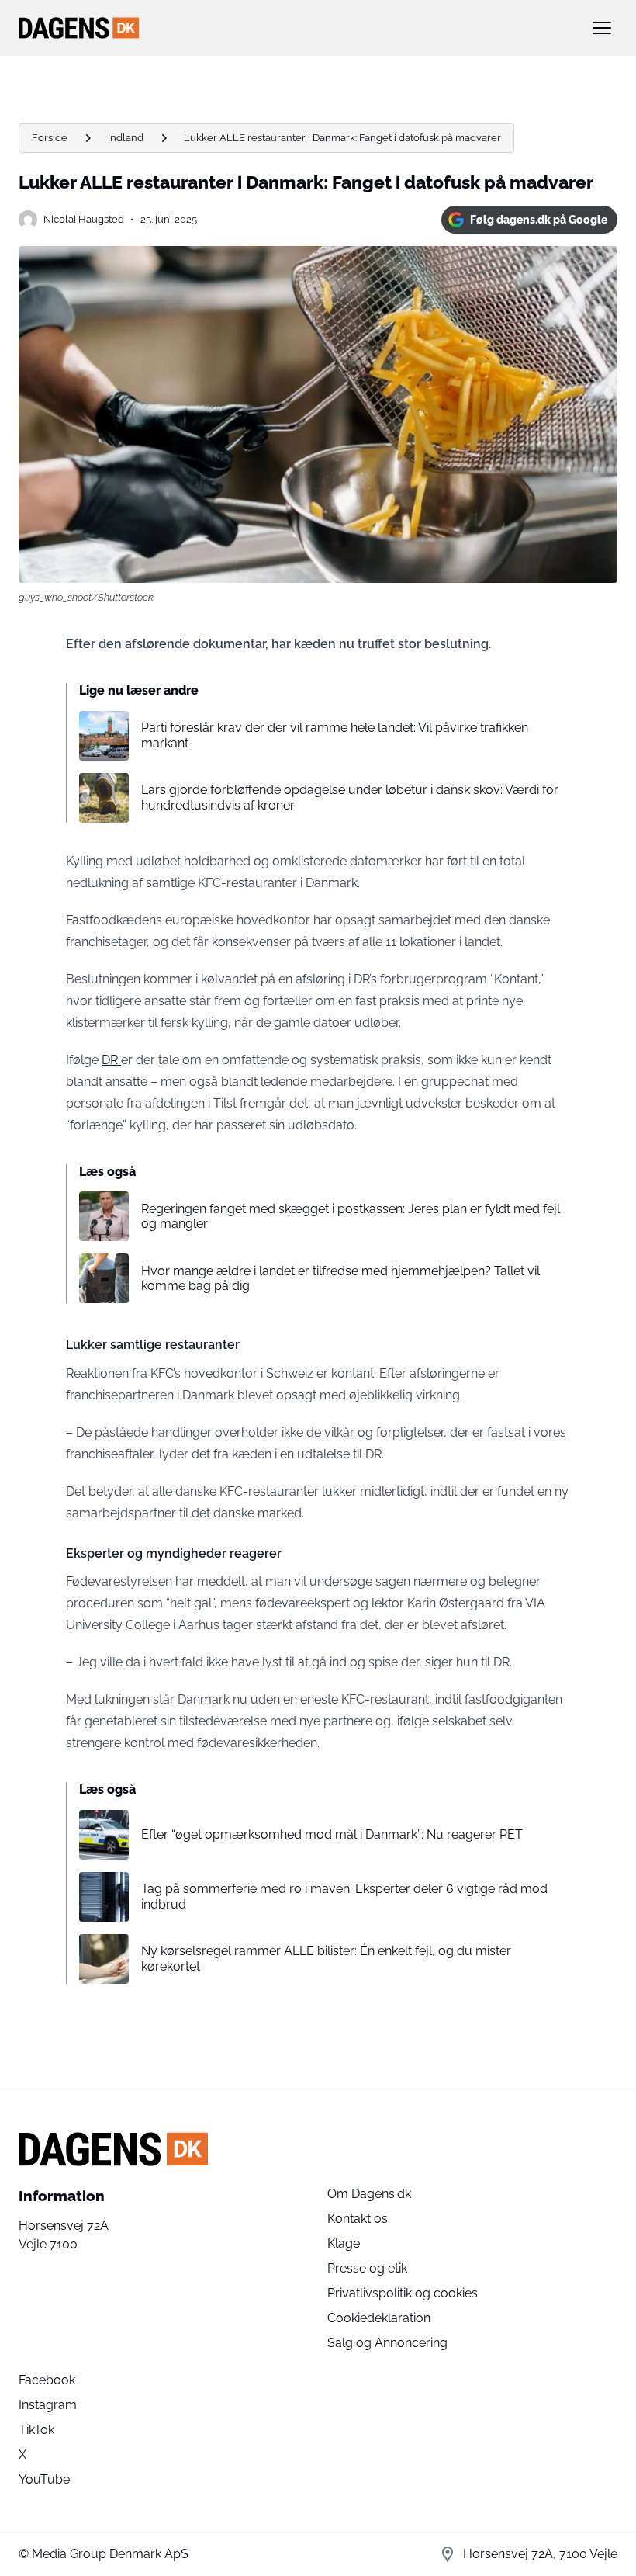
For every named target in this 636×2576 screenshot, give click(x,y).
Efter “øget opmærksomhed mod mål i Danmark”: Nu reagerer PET (332, 1834)
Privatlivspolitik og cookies (403, 2293)
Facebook (47, 2380)
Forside (50, 138)
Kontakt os (358, 2219)
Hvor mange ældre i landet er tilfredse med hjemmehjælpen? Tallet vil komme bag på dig (340, 1278)
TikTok (36, 2430)
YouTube (44, 2479)
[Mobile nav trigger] (602, 28)
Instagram (48, 2405)
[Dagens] (293, 28)
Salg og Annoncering (387, 2343)
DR (111, 1060)
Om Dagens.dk (369, 2194)
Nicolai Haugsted (84, 219)
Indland (126, 138)
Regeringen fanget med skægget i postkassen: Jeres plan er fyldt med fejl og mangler (351, 1216)
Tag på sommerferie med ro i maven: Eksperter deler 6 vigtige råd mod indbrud (344, 1896)
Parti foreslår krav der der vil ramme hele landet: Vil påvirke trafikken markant (335, 735)
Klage (344, 2243)
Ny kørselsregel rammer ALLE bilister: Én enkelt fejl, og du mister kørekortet (326, 1958)
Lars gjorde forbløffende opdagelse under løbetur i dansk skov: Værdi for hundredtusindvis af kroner (350, 797)
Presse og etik (367, 2268)
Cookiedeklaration (379, 2318)
